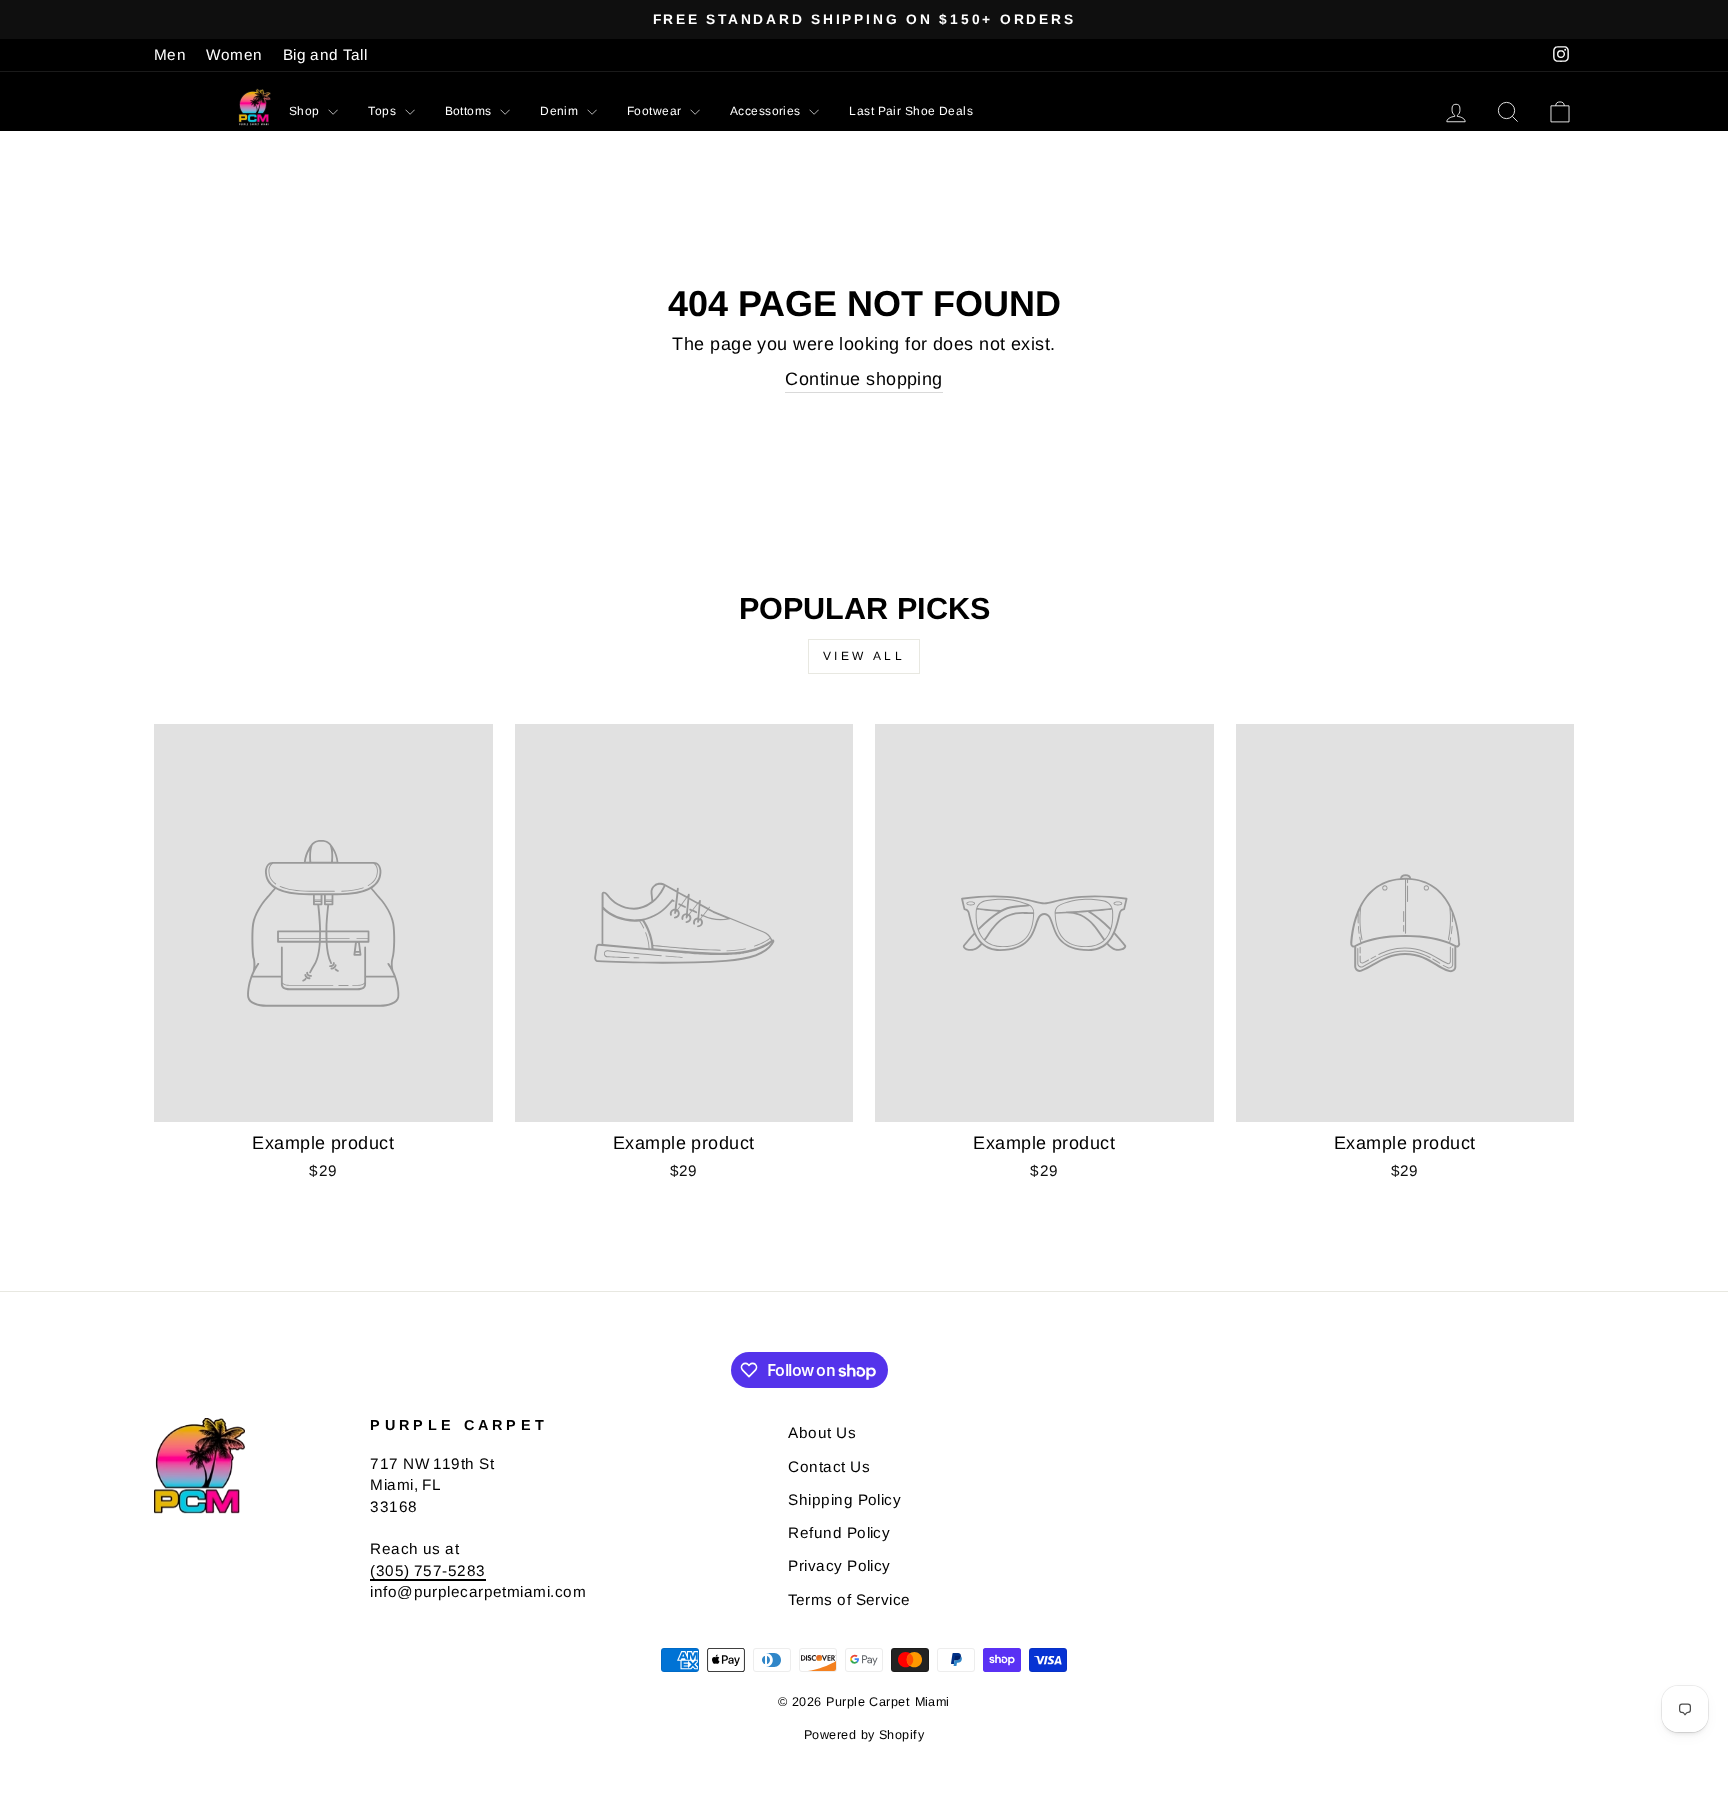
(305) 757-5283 (427, 1570)
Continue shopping (864, 379)
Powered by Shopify (864, 1735)
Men (170, 54)
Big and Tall (325, 54)
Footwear (656, 111)
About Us (822, 1432)
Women (234, 54)
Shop (306, 111)
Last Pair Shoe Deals (911, 111)
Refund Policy (839, 1532)
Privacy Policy (839, 1565)
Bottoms (470, 111)
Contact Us (829, 1466)
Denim (561, 111)
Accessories (767, 111)
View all (864, 656)
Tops (383, 111)
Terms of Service (849, 1599)
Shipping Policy (844, 1499)
